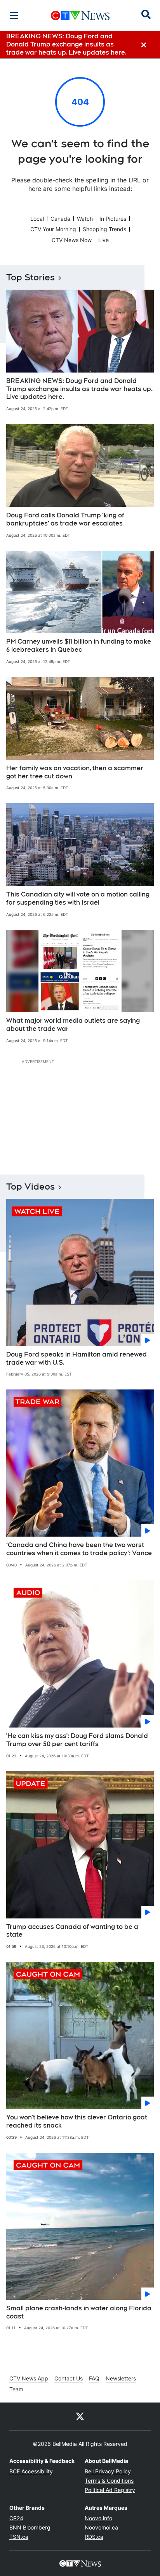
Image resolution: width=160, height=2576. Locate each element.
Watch (85, 219)
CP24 (16, 2518)
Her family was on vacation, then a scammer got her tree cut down (75, 772)
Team (16, 2389)
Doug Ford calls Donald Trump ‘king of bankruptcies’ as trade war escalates (65, 519)
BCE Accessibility (31, 2471)
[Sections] (14, 15)
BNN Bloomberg (30, 2527)
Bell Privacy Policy (108, 2471)
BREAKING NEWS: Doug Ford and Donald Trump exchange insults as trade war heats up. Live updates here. (79, 389)
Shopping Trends (104, 229)
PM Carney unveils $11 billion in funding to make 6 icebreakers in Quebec (79, 646)
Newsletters (121, 2378)
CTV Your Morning (53, 229)
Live (103, 240)
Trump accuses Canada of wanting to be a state (72, 1931)
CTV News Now (72, 240)
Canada (60, 219)
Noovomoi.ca (101, 2527)
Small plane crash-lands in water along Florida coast (79, 2312)
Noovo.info (98, 2518)
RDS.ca (94, 2537)
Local (37, 219)
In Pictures (113, 219)
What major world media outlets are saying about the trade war (73, 1025)
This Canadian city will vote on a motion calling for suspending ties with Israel (78, 898)
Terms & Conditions (109, 2481)
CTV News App (29, 2378)
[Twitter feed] (80, 2416)
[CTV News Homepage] (80, 15)
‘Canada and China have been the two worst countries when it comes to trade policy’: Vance (79, 1549)
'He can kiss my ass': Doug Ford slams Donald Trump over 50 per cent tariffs (77, 1740)
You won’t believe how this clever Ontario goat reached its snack (77, 2121)
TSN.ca (19, 2537)
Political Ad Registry (110, 2490)
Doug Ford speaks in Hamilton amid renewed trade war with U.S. (77, 1358)
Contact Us (69, 2378)
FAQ (94, 2378)
